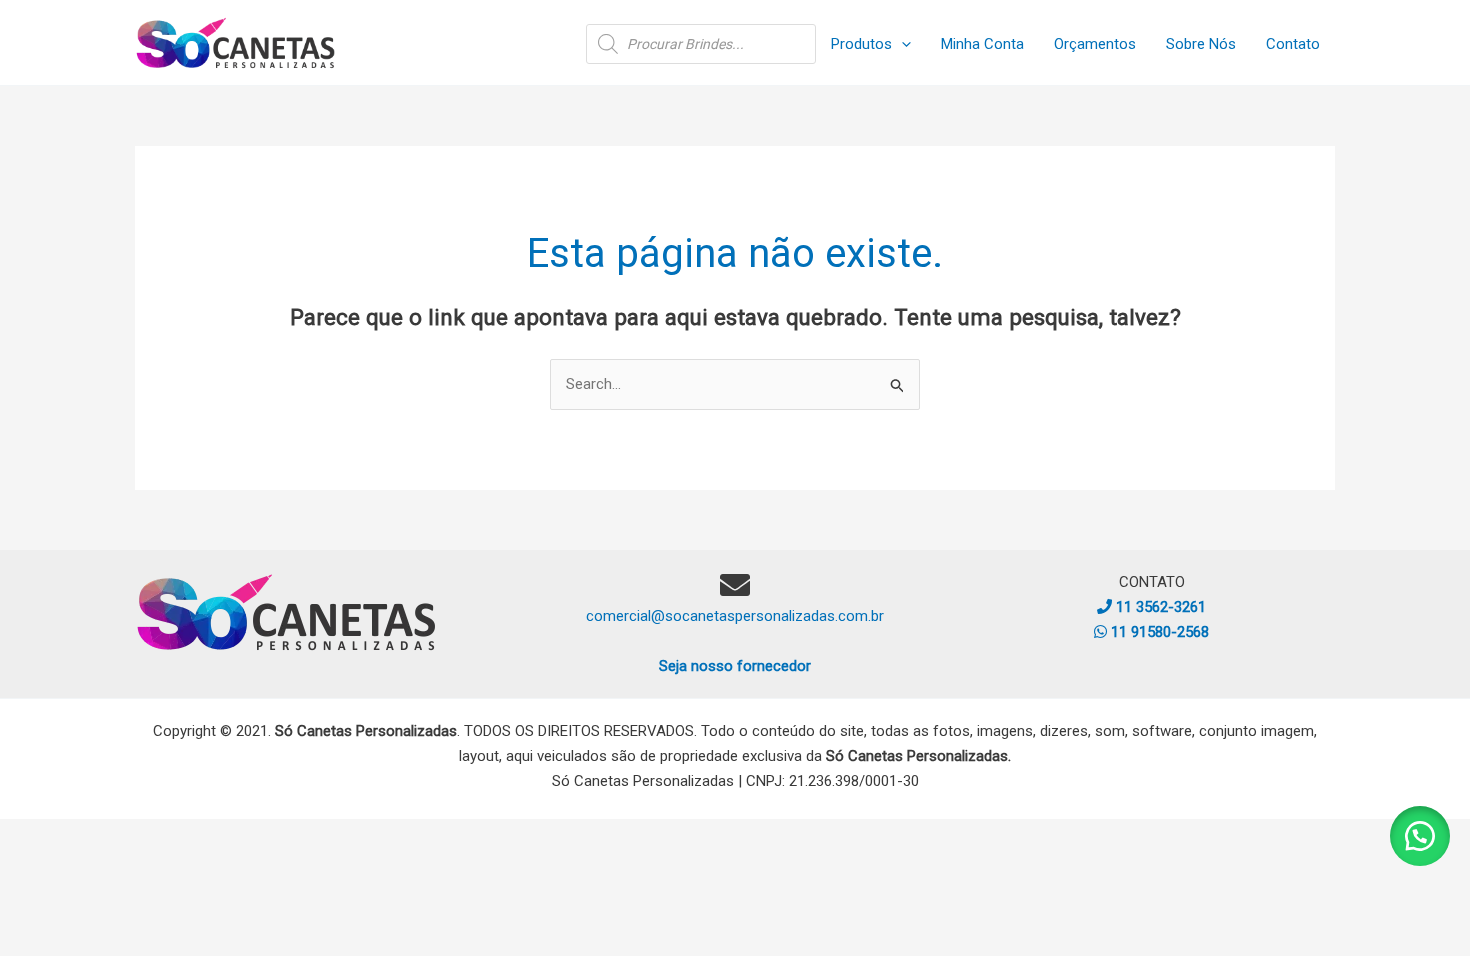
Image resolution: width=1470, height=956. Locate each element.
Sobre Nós (1201, 44)
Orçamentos (1095, 44)
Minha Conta (982, 44)
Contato (1293, 44)
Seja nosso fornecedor (735, 666)
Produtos (861, 44)
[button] (901, 44)
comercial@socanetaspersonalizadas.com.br (735, 616)
